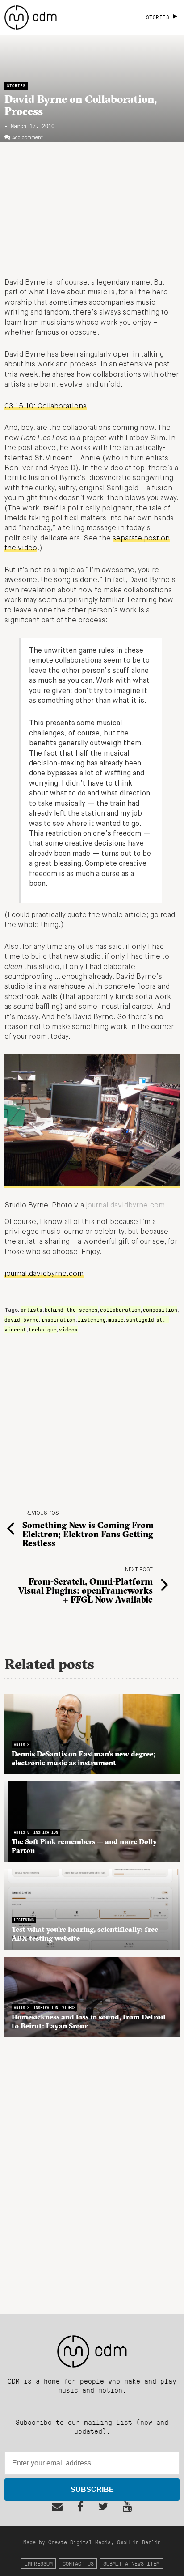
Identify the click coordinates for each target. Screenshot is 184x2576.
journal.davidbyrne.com (125, 1206)
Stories (16, 86)
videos (68, 1329)
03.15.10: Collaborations (46, 407)
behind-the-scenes (71, 1309)
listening (92, 1319)
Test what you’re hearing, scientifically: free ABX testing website (85, 1934)
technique (43, 1329)
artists (31, 1309)
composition (160, 1309)
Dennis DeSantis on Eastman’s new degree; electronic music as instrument (84, 1758)
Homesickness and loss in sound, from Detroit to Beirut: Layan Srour (89, 2021)
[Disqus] (92, 2171)
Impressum (39, 2563)
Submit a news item (131, 2563)
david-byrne (22, 1319)
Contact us (78, 2563)
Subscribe (92, 2489)
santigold (140, 1319)
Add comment (27, 138)
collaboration (120, 1309)
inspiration (58, 1319)
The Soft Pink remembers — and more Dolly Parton (84, 1846)
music (116, 1319)
